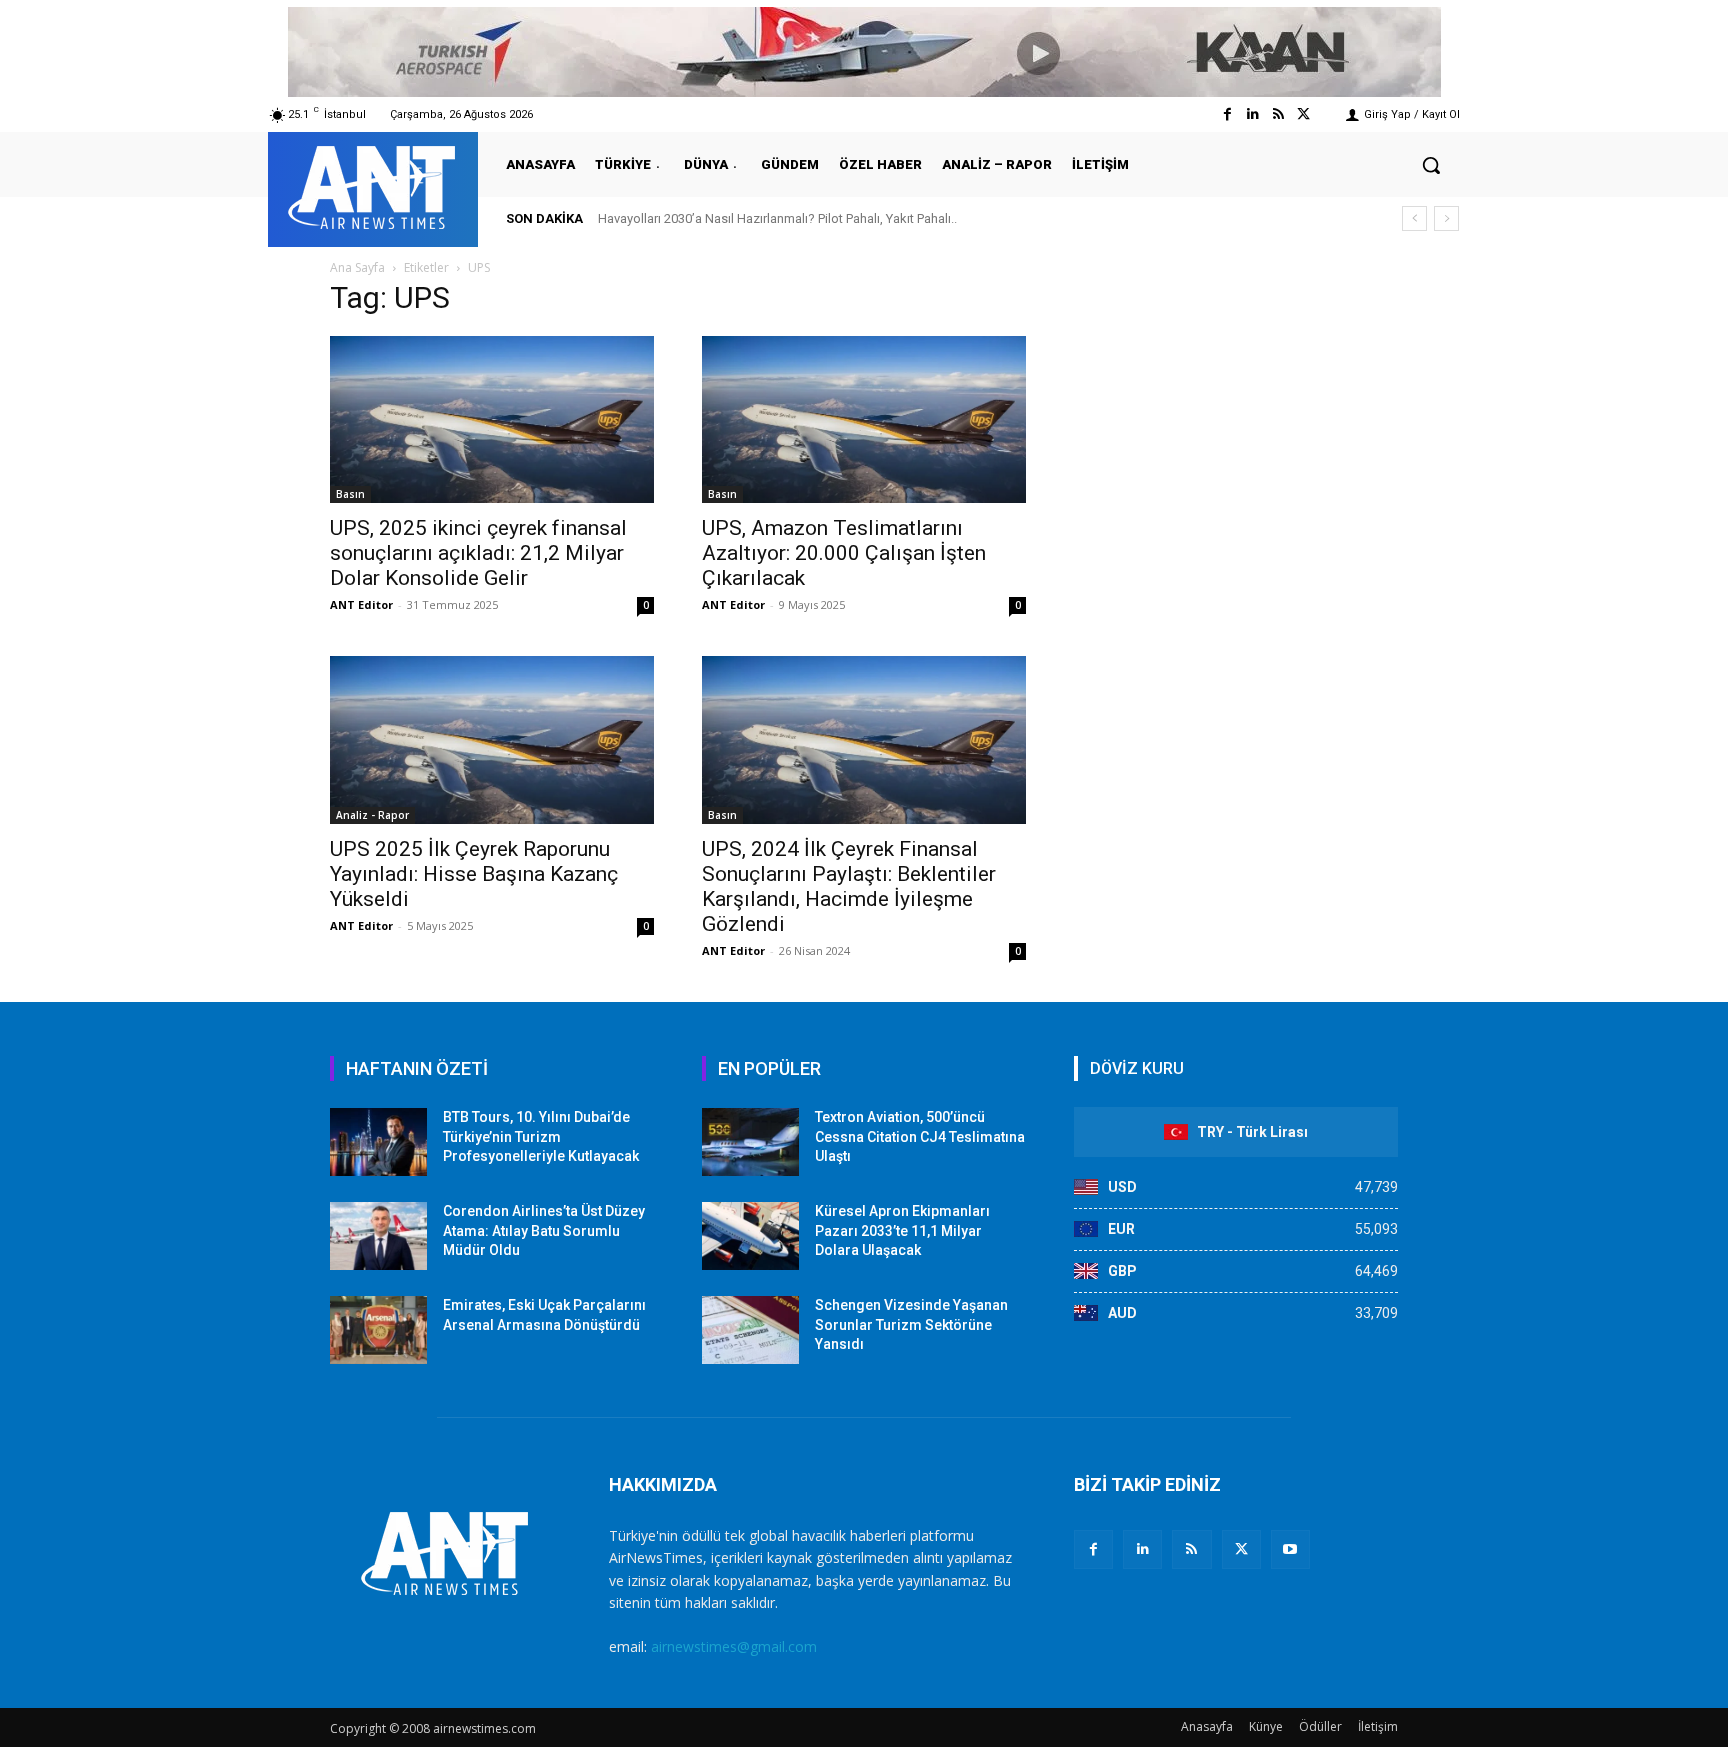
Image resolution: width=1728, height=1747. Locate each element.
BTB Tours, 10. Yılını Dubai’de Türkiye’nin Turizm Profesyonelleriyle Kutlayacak (541, 1136)
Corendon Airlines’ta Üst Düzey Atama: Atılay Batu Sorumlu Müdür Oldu (544, 1230)
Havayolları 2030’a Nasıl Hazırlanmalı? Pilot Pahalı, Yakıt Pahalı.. (777, 218)
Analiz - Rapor (372, 815)
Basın (350, 494)
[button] (1431, 165)
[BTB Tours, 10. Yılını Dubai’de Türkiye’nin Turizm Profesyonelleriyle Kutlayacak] (378, 1142)
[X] (1241, 1549)
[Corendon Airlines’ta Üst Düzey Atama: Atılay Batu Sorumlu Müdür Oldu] (378, 1236)
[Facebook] (1227, 114)
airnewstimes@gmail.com (734, 1646)
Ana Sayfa (357, 267)
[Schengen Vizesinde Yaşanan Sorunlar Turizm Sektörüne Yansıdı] (750, 1330)
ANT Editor (361, 604)
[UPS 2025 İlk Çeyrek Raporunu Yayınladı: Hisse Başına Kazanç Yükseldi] (492, 739)
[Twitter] (1303, 114)
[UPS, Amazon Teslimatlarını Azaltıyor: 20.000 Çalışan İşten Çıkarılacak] (864, 419)
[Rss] (1278, 114)
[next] (1446, 218)
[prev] (1414, 218)
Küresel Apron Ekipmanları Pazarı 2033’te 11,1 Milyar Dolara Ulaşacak (902, 1230)
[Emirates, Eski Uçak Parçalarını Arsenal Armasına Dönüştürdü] (378, 1330)
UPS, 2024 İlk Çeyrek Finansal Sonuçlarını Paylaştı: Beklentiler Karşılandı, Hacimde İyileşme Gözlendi (849, 886)
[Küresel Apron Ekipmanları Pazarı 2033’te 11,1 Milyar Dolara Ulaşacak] (750, 1236)
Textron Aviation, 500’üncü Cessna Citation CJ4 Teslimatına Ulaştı (920, 1136)
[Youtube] (1290, 1549)
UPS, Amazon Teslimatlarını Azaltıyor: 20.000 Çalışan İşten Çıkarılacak (844, 553)
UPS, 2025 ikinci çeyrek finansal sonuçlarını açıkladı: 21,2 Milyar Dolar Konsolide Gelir (478, 553)
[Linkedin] (1252, 114)
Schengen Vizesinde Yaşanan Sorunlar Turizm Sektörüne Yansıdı (911, 1324)
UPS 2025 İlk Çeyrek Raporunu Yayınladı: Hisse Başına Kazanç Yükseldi (474, 874)
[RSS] (1191, 1549)
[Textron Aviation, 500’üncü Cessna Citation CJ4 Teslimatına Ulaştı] (750, 1142)
